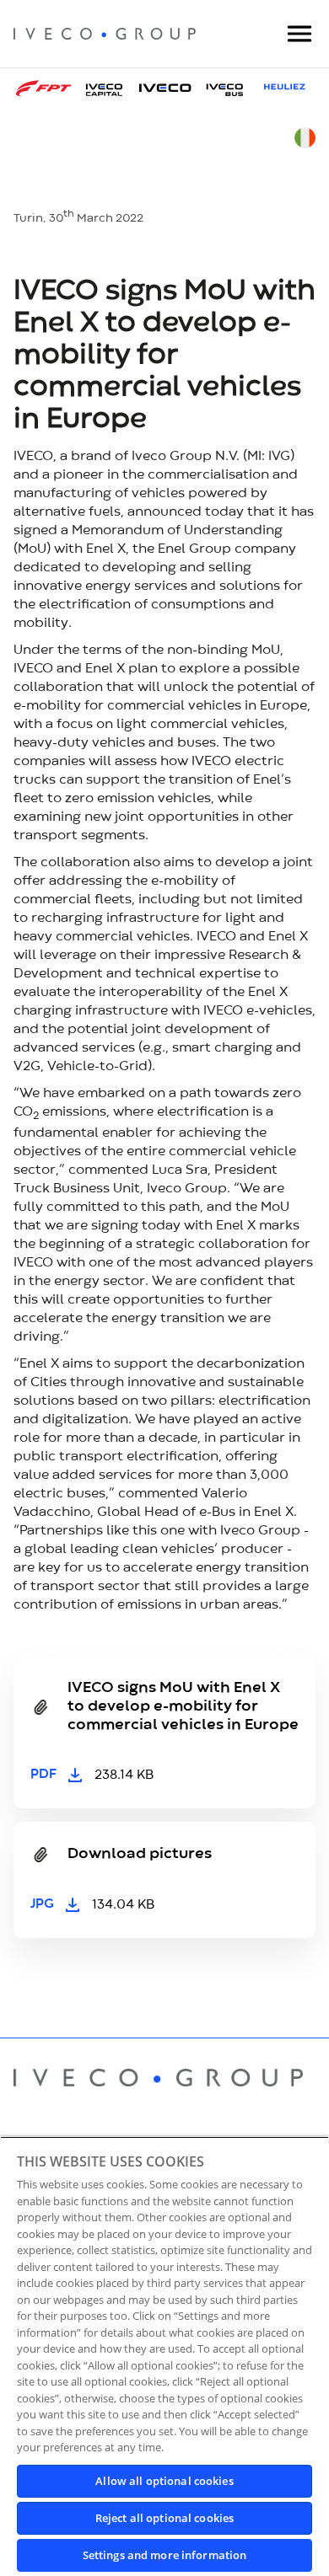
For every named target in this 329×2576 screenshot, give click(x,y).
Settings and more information (165, 2555)
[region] (164, 2356)
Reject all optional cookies (165, 2518)
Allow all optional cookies (164, 2481)
